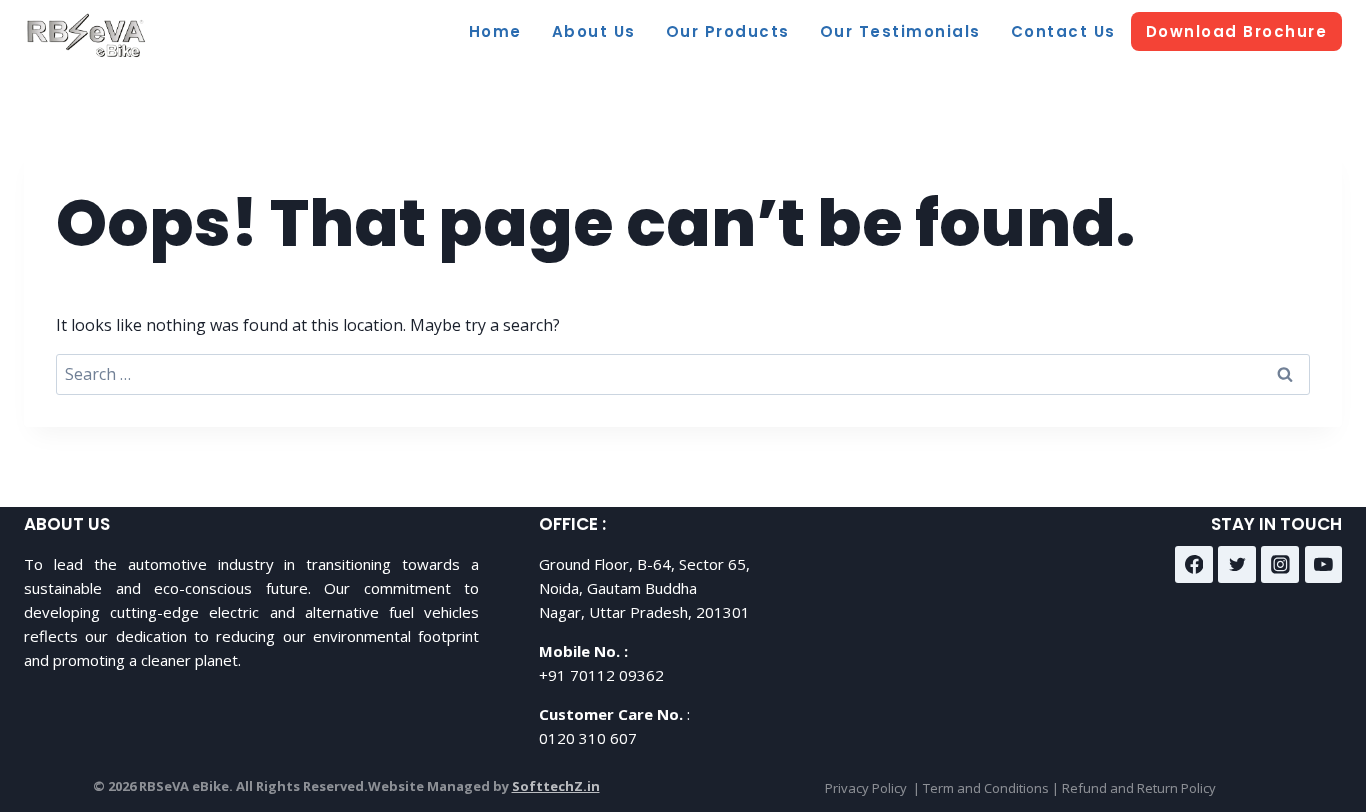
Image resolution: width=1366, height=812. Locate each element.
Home (495, 31)
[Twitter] (1237, 565)
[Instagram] (1280, 565)
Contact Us (1063, 31)
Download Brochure (1237, 31)
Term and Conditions (986, 788)
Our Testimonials (900, 31)
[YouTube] (1324, 565)
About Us (594, 31)
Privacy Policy (866, 788)
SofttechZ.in (556, 786)
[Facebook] (1194, 565)
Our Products (728, 31)
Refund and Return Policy (1139, 788)
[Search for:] (683, 374)
